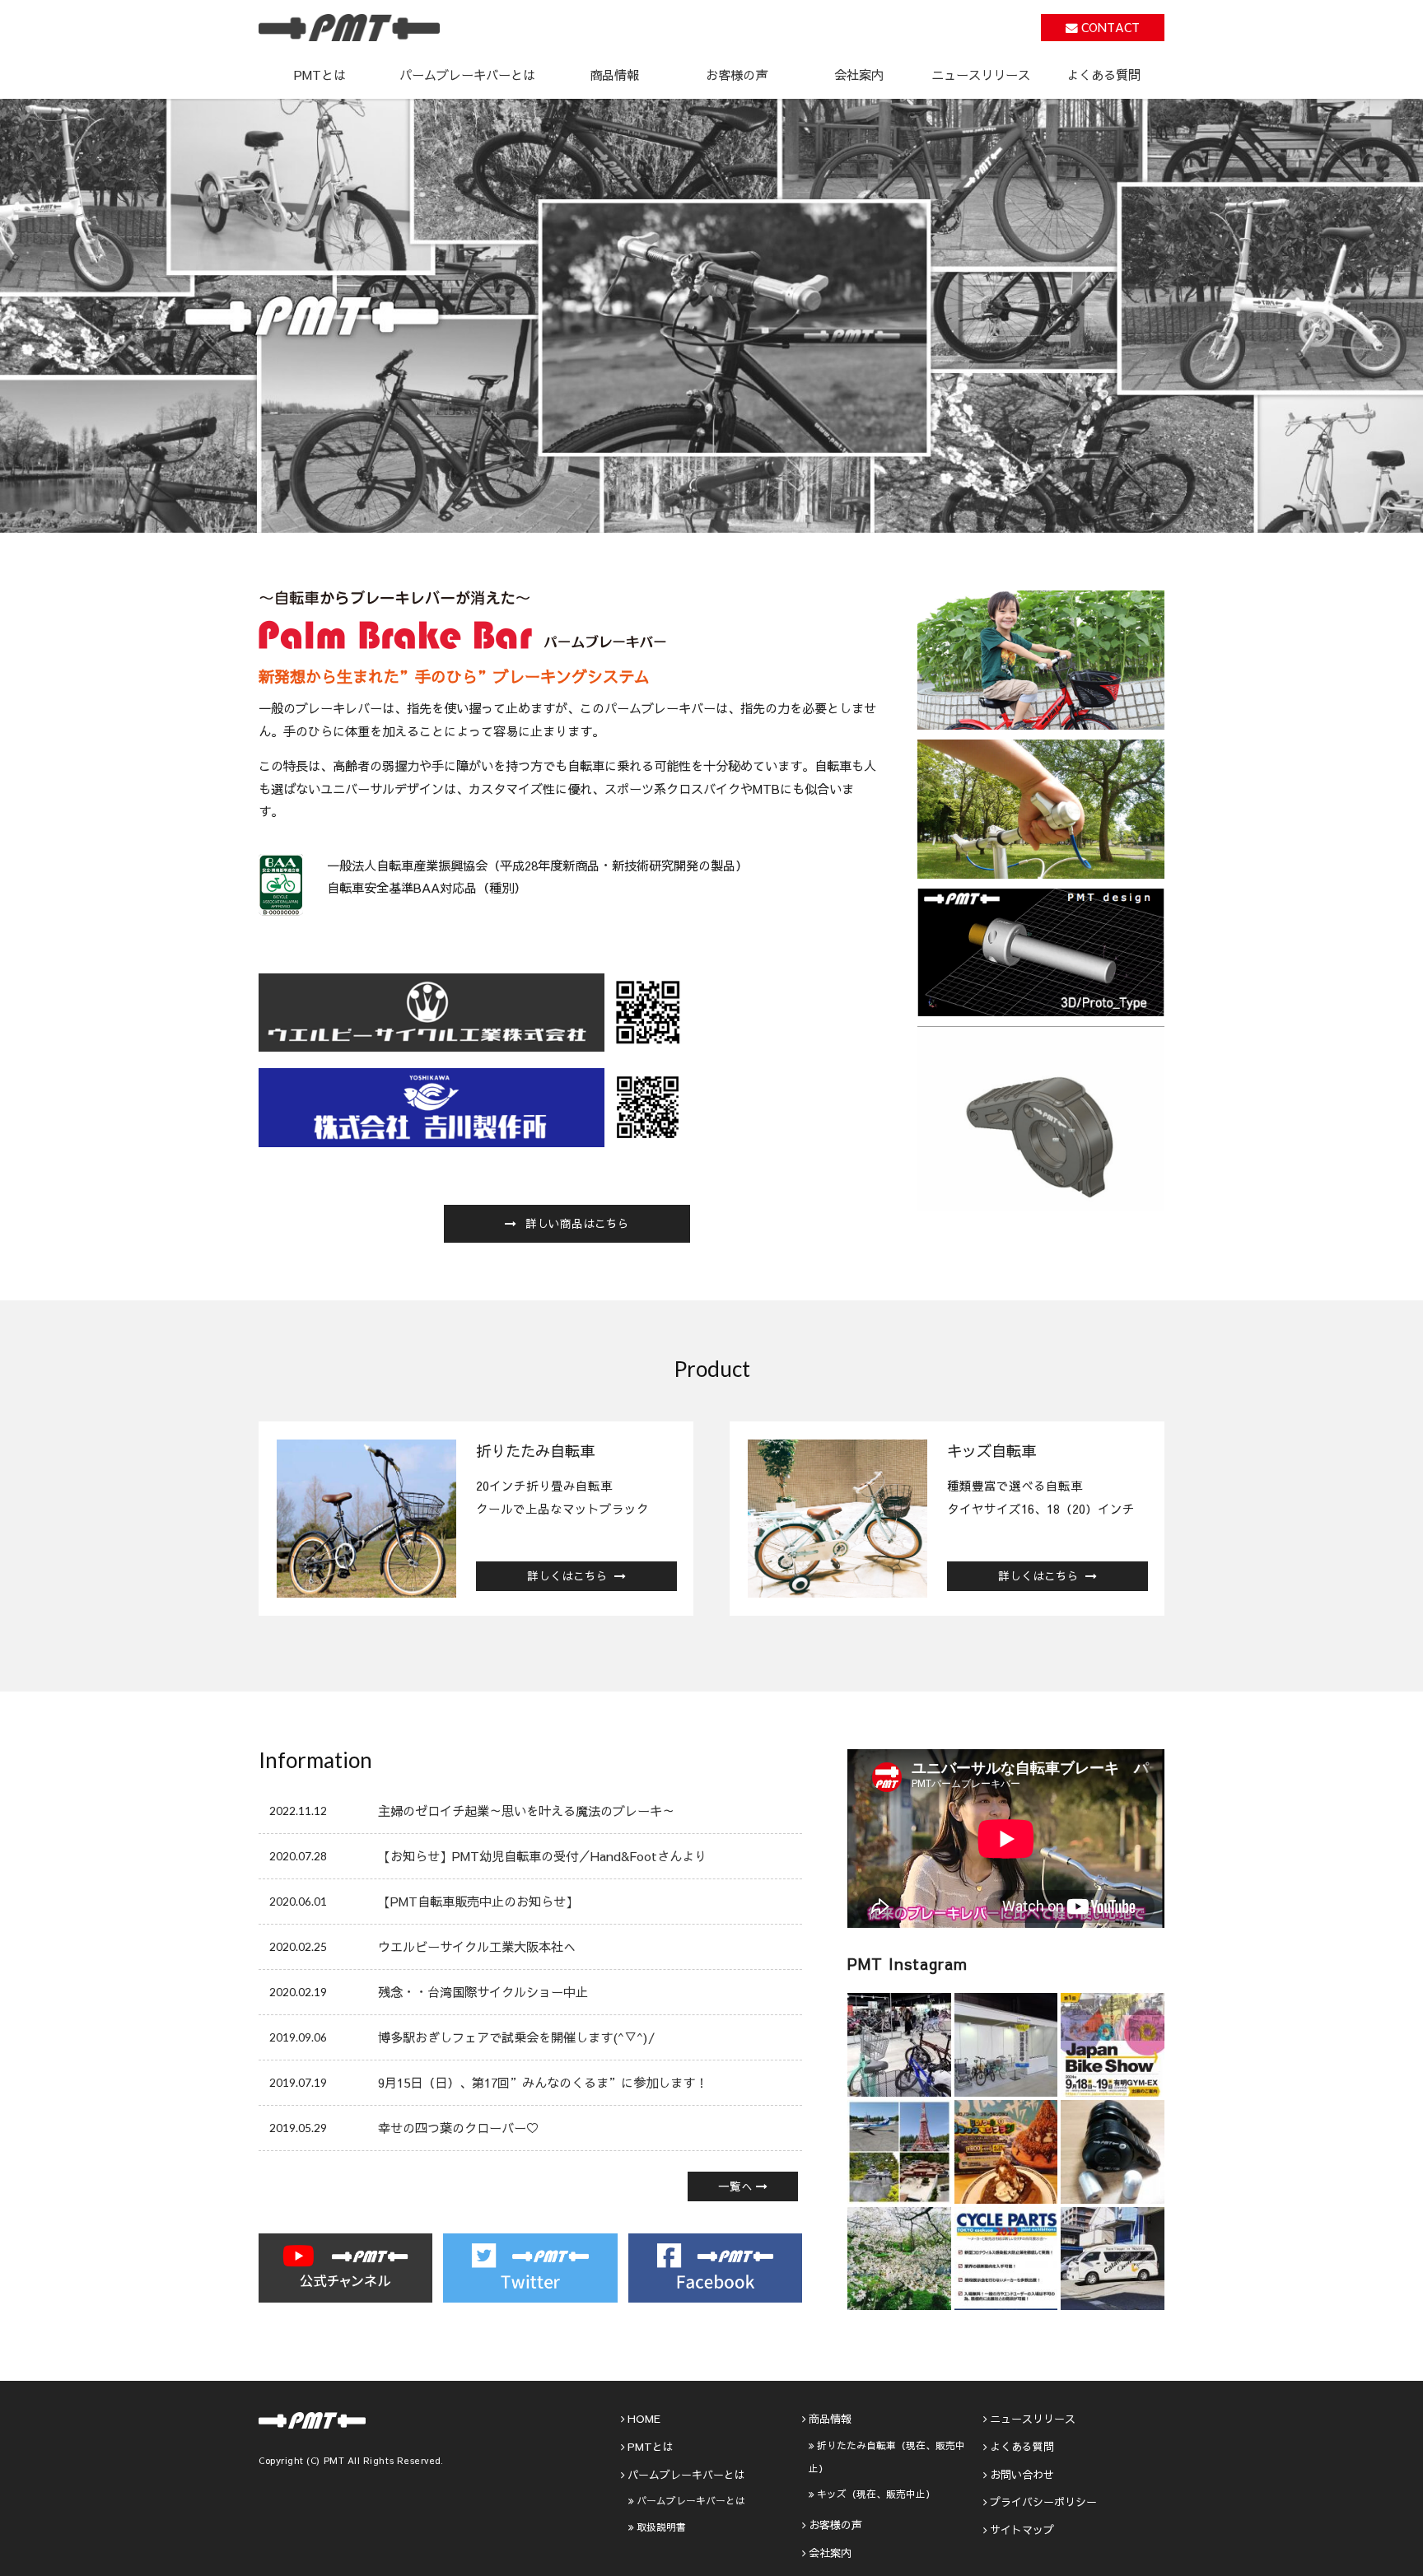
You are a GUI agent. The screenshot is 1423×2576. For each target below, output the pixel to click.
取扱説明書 (661, 2527)
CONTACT (1110, 27)
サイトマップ (1022, 2530)
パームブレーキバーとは (691, 2500)
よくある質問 (1103, 75)
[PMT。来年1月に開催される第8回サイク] (1006, 2259)
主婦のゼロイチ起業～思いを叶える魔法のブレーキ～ (526, 1811)
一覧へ (735, 2186)
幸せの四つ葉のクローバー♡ (458, 2128)
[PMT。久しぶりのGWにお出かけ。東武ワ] (899, 2152)
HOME (644, 2419)
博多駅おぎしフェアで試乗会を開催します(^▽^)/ (516, 2037)
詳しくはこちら (567, 1576)
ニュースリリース (981, 75)
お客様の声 (737, 75)
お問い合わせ (1022, 2475)
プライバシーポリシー (1043, 2502)
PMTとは (320, 75)
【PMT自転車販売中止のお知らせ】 (478, 1901)
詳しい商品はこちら (577, 1223)
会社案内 (859, 75)
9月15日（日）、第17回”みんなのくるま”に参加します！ (543, 2082)
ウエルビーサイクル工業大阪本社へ (477, 1946)
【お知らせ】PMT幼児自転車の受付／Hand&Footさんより (542, 1856)
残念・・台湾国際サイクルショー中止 (483, 1992)
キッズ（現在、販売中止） (876, 2494)
